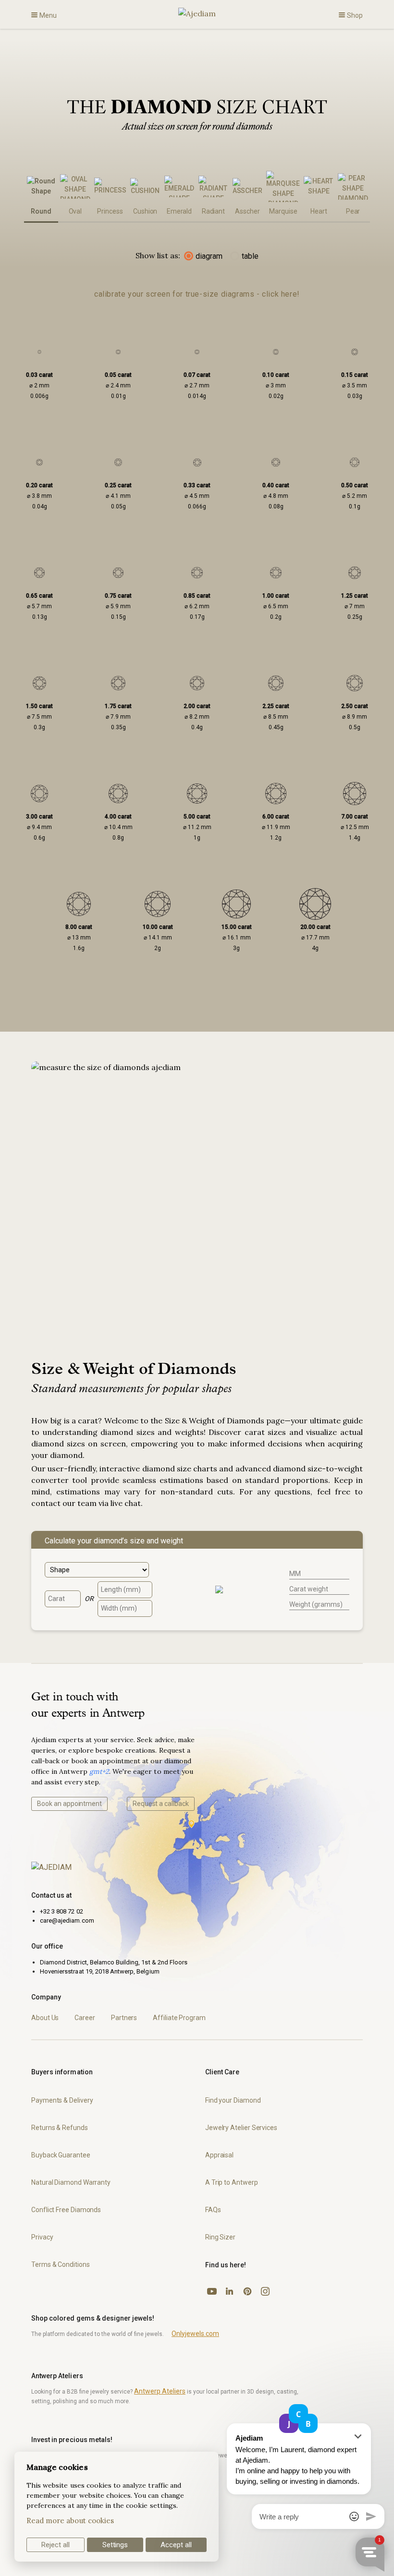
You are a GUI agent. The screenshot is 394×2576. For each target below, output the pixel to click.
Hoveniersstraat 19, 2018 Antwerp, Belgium (100, 1971)
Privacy (42, 2237)
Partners (124, 2018)
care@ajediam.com (67, 1920)
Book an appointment (69, 1804)
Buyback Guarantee (61, 2155)
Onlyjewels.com (195, 2334)
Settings (115, 2545)
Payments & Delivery (62, 2100)
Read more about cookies (70, 2521)
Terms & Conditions (61, 2264)
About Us (45, 2018)
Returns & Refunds (60, 2128)
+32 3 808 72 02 (62, 1911)
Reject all (55, 2545)
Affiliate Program (179, 2018)
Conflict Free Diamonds (66, 2210)
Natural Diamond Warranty (71, 2182)
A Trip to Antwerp (232, 2182)
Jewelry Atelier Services (241, 2128)
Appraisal (219, 2155)
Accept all (176, 2545)
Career (85, 2018)
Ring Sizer (220, 2237)
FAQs (213, 2210)
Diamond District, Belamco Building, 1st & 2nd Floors (114, 1962)
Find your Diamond (233, 2100)
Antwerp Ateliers (160, 2391)
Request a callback (161, 1804)
